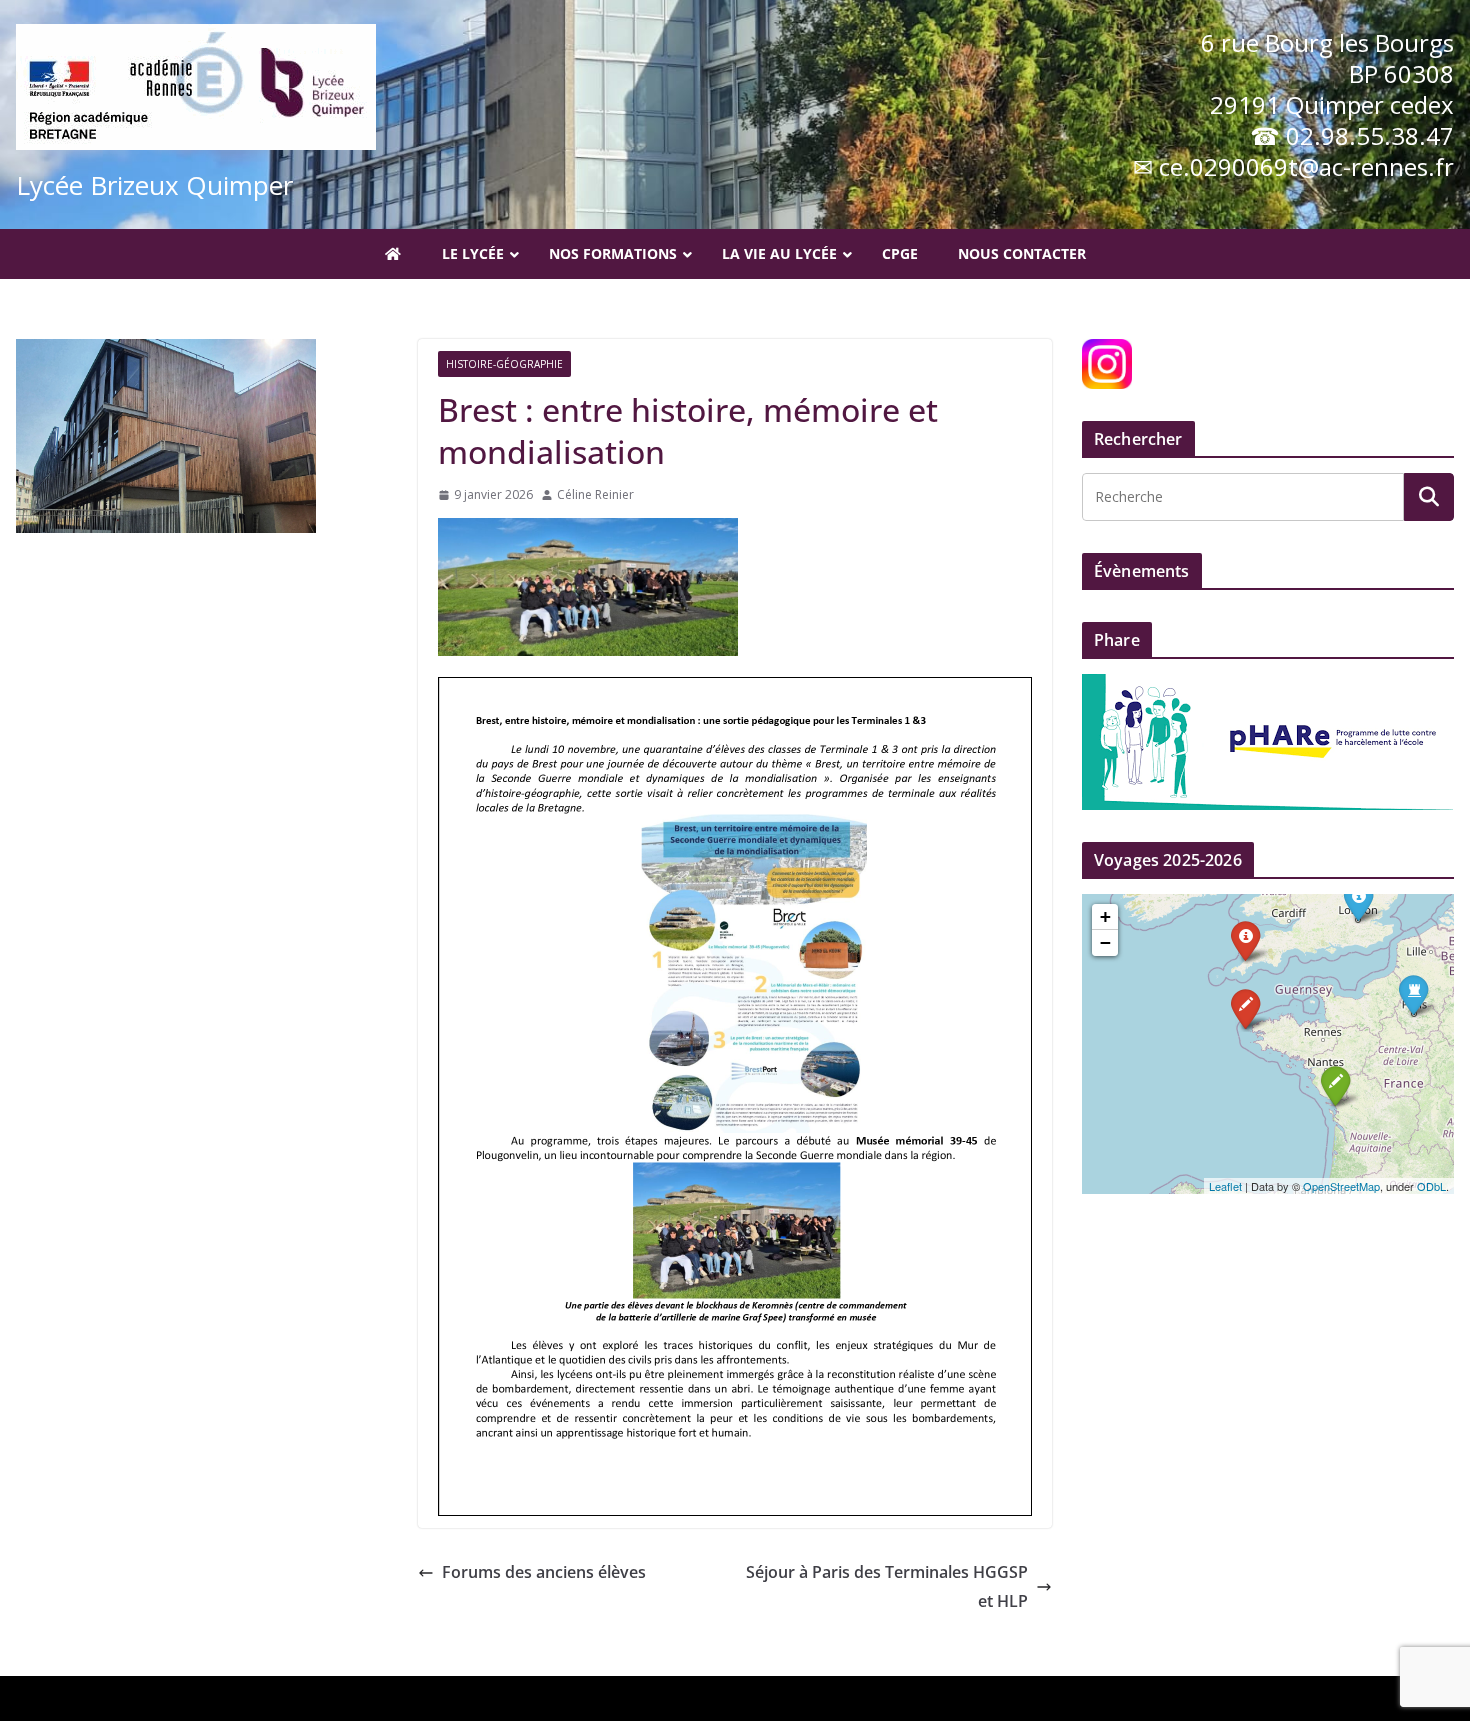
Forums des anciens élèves (544, 1572)
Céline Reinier (595, 494)
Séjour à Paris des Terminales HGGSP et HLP (887, 1586)
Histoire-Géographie (504, 364)
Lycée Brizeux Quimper (154, 185)
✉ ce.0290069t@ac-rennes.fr (1293, 166)
